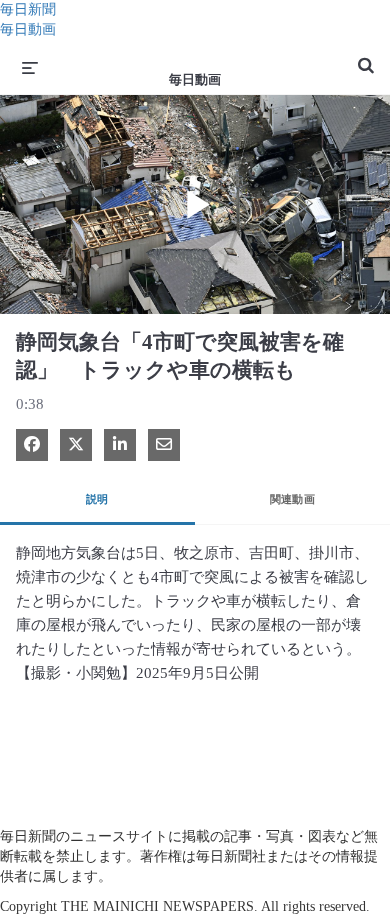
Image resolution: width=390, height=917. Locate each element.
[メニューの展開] (30, 67)
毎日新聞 (28, 9)
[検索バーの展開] (366, 57)
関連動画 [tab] (293, 499)
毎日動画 (28, 29)
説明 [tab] (97, 499)
